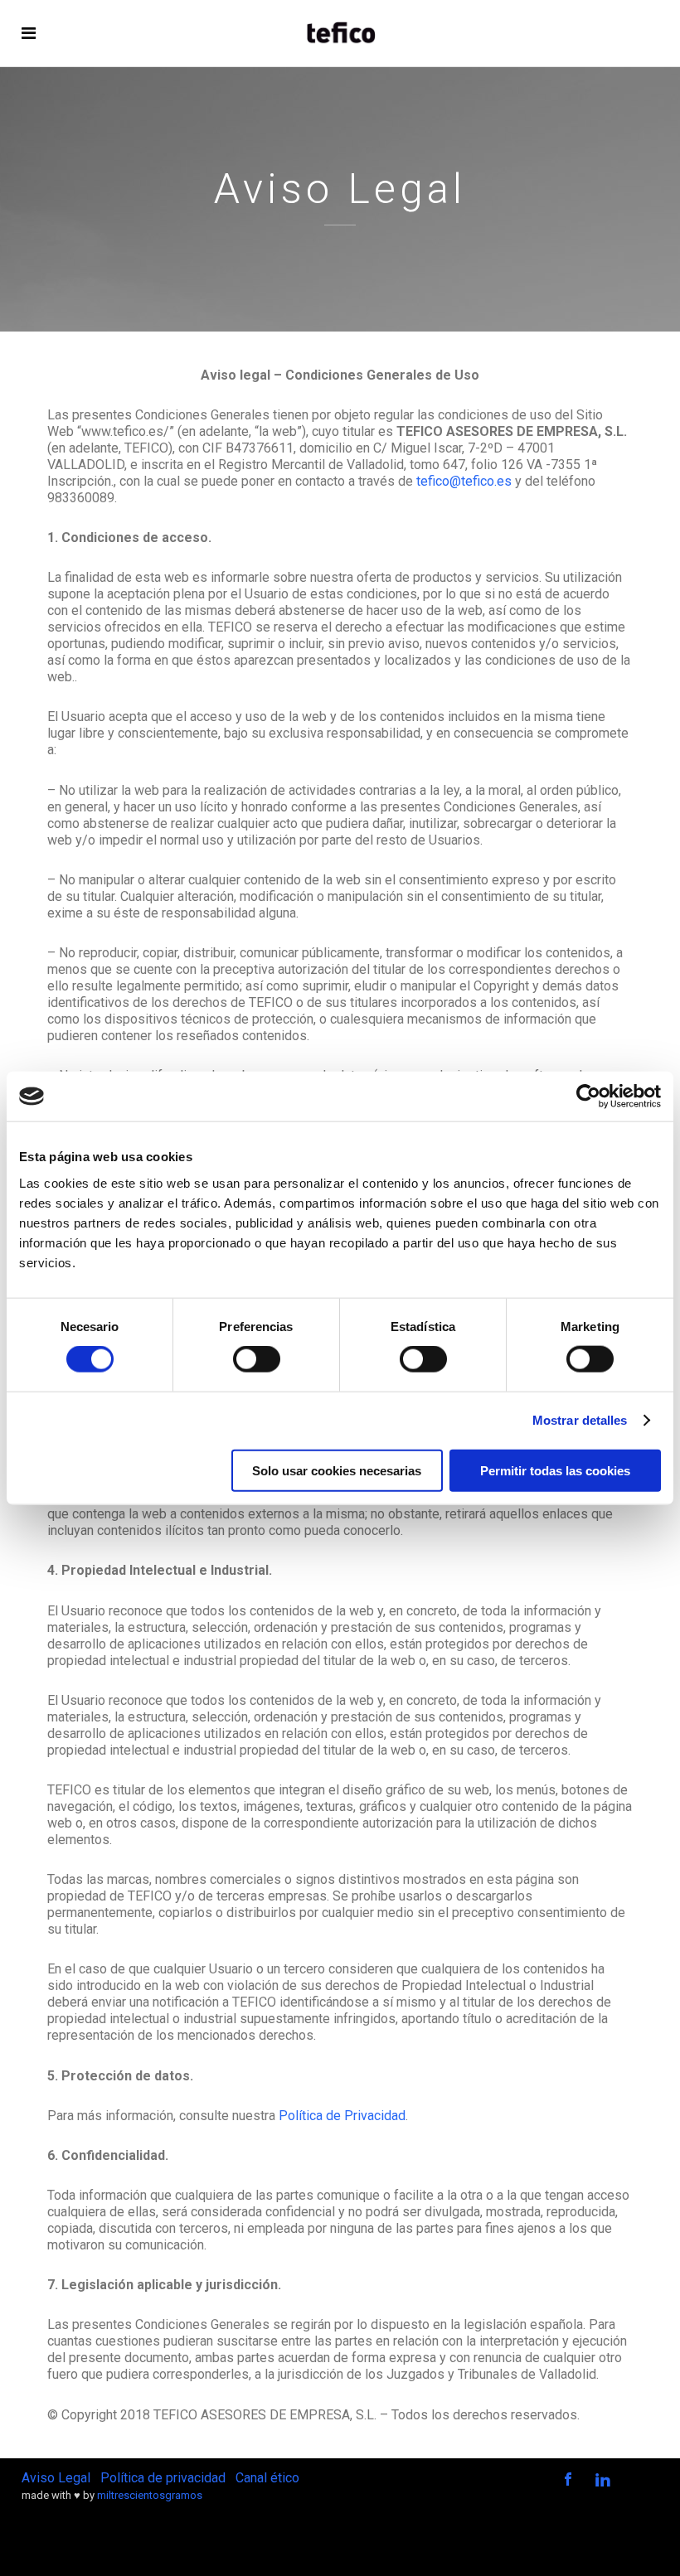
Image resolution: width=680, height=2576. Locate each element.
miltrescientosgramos (150, 2495)
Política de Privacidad (342, 2116)
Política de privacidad (163, 2478)
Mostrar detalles (580, 1420)
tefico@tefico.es (464, 481)
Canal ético (267, 2478)
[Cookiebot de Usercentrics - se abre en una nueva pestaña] (588, 1097)
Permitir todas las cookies (555, 1470)
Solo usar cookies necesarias (337, 1470)
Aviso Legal (56, 2478)
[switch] (257, 1359)
